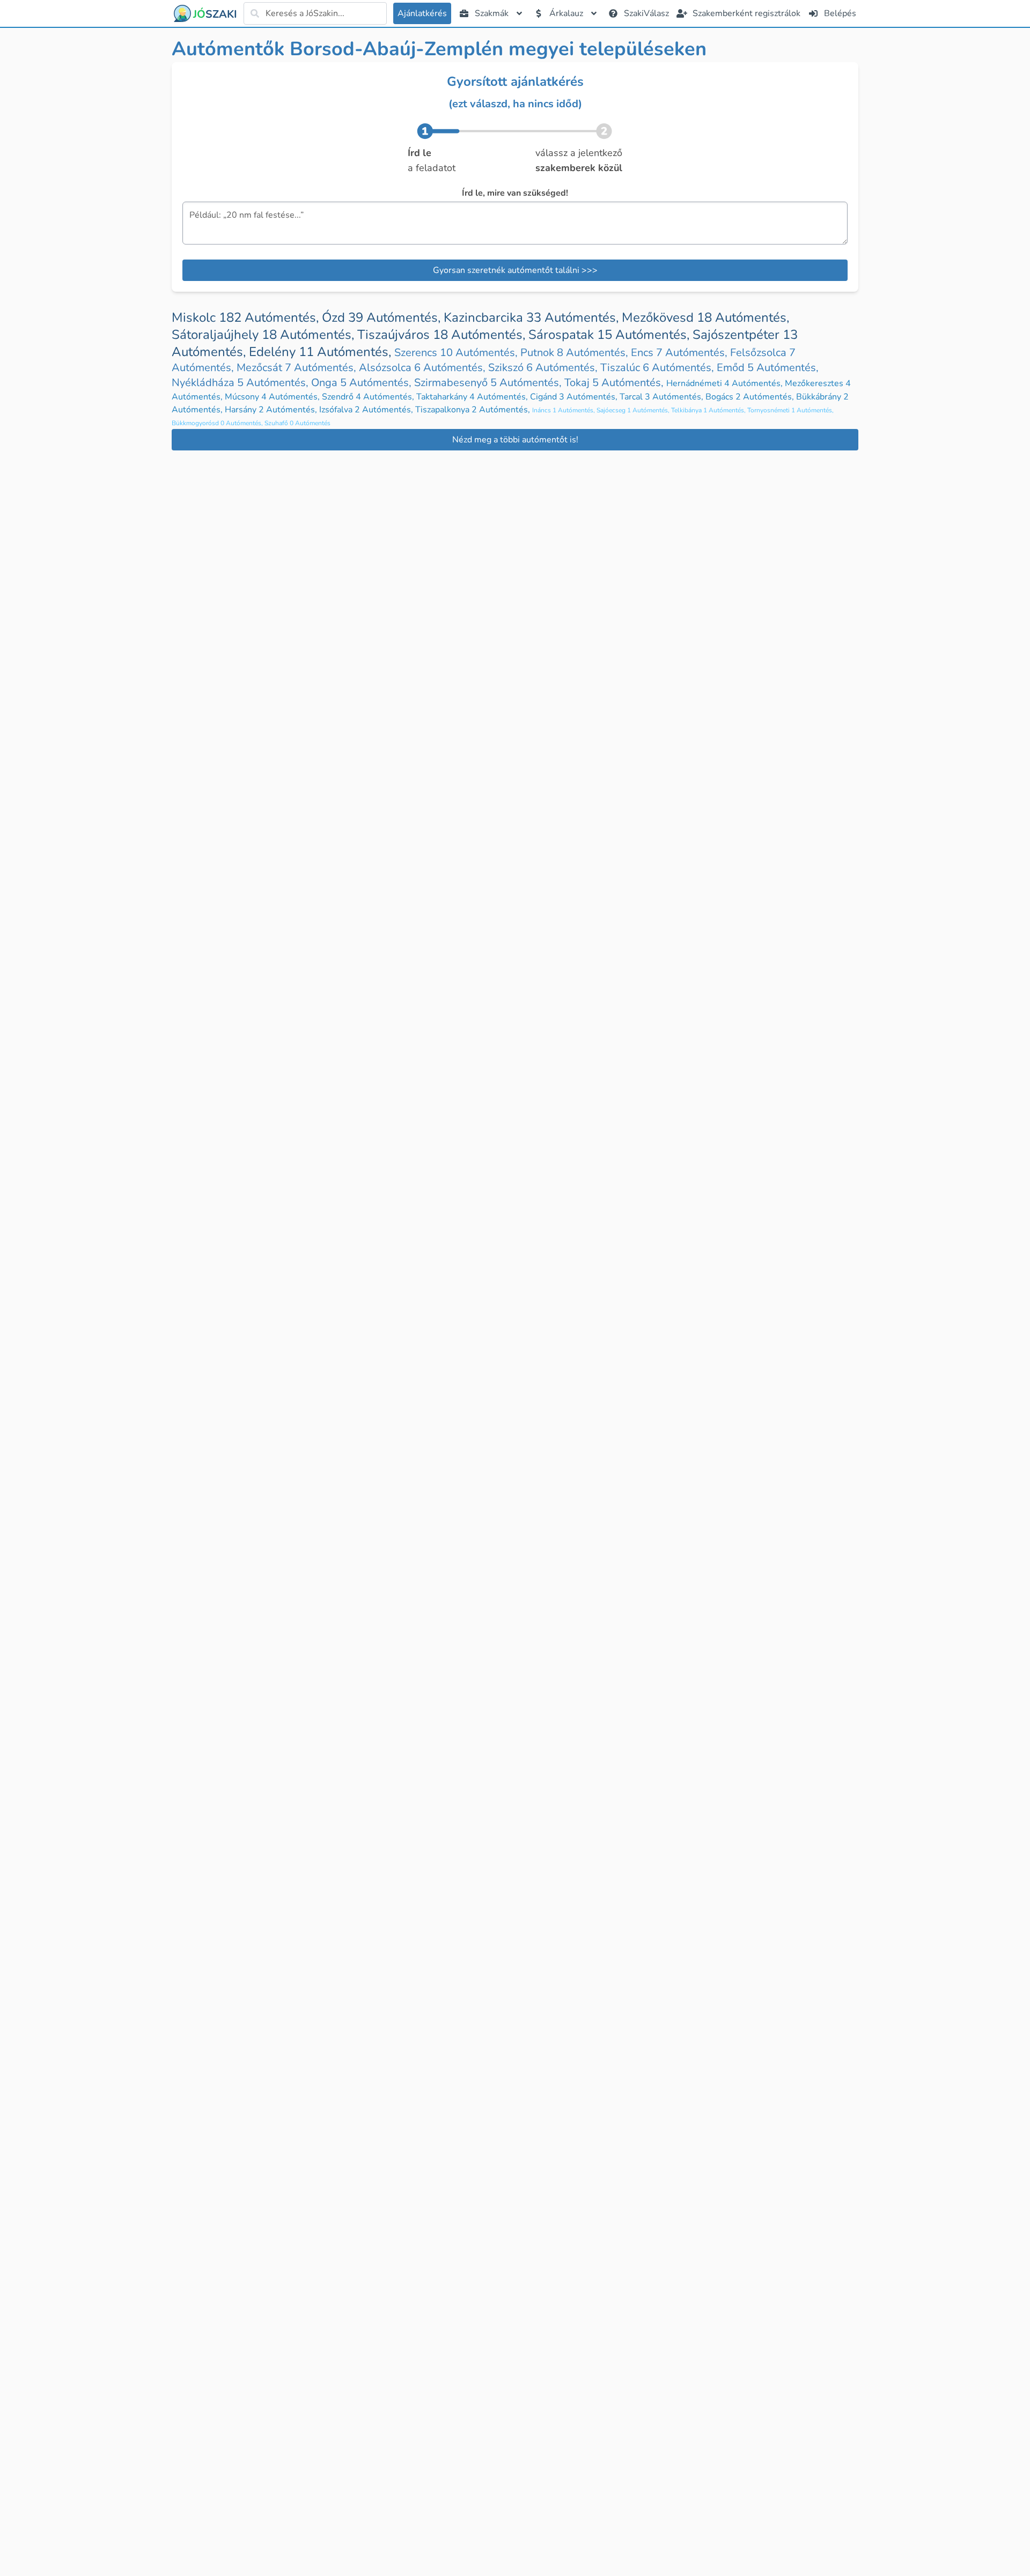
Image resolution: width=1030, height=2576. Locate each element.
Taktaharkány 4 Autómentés (473, 397)
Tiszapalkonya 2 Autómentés (474, 410)
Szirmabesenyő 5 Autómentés (489, 383)
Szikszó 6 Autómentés (544, 368)
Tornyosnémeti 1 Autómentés (790, 410)
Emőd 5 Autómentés (768, 368)
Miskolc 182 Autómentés (247, 317)
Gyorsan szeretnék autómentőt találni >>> (515, 270)
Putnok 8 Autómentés (576, 353)
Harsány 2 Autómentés (272, 410)
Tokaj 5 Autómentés (615, 383)
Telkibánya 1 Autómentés (709, 410)
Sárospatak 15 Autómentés (610, 335)
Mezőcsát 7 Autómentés (298, 368)
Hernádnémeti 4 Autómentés (726, 383)
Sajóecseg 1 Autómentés (634, 410)
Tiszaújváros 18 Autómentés (443, 335)
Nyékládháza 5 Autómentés (241, 383)
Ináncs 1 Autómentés (564, 410)
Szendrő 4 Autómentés (369, 397)
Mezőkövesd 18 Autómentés (705, 317)
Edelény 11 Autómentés (322, 352)
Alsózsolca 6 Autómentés (424, 368)
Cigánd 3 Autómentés (575, 397)
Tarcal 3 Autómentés (663, 397)
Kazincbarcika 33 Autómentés (533, 317)
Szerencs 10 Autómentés (457, 353)
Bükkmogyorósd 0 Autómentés (218, 423)
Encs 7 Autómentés (680, 353)
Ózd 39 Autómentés (383, 317)
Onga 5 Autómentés (363, 383)
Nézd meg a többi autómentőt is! (515, 440)
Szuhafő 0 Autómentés (297, 423)
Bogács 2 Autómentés (751, 397)
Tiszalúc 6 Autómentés (659, 368)
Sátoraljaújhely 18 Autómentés (264, 335)
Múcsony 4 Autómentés (273, 397)
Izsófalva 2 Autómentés (367, 410)
